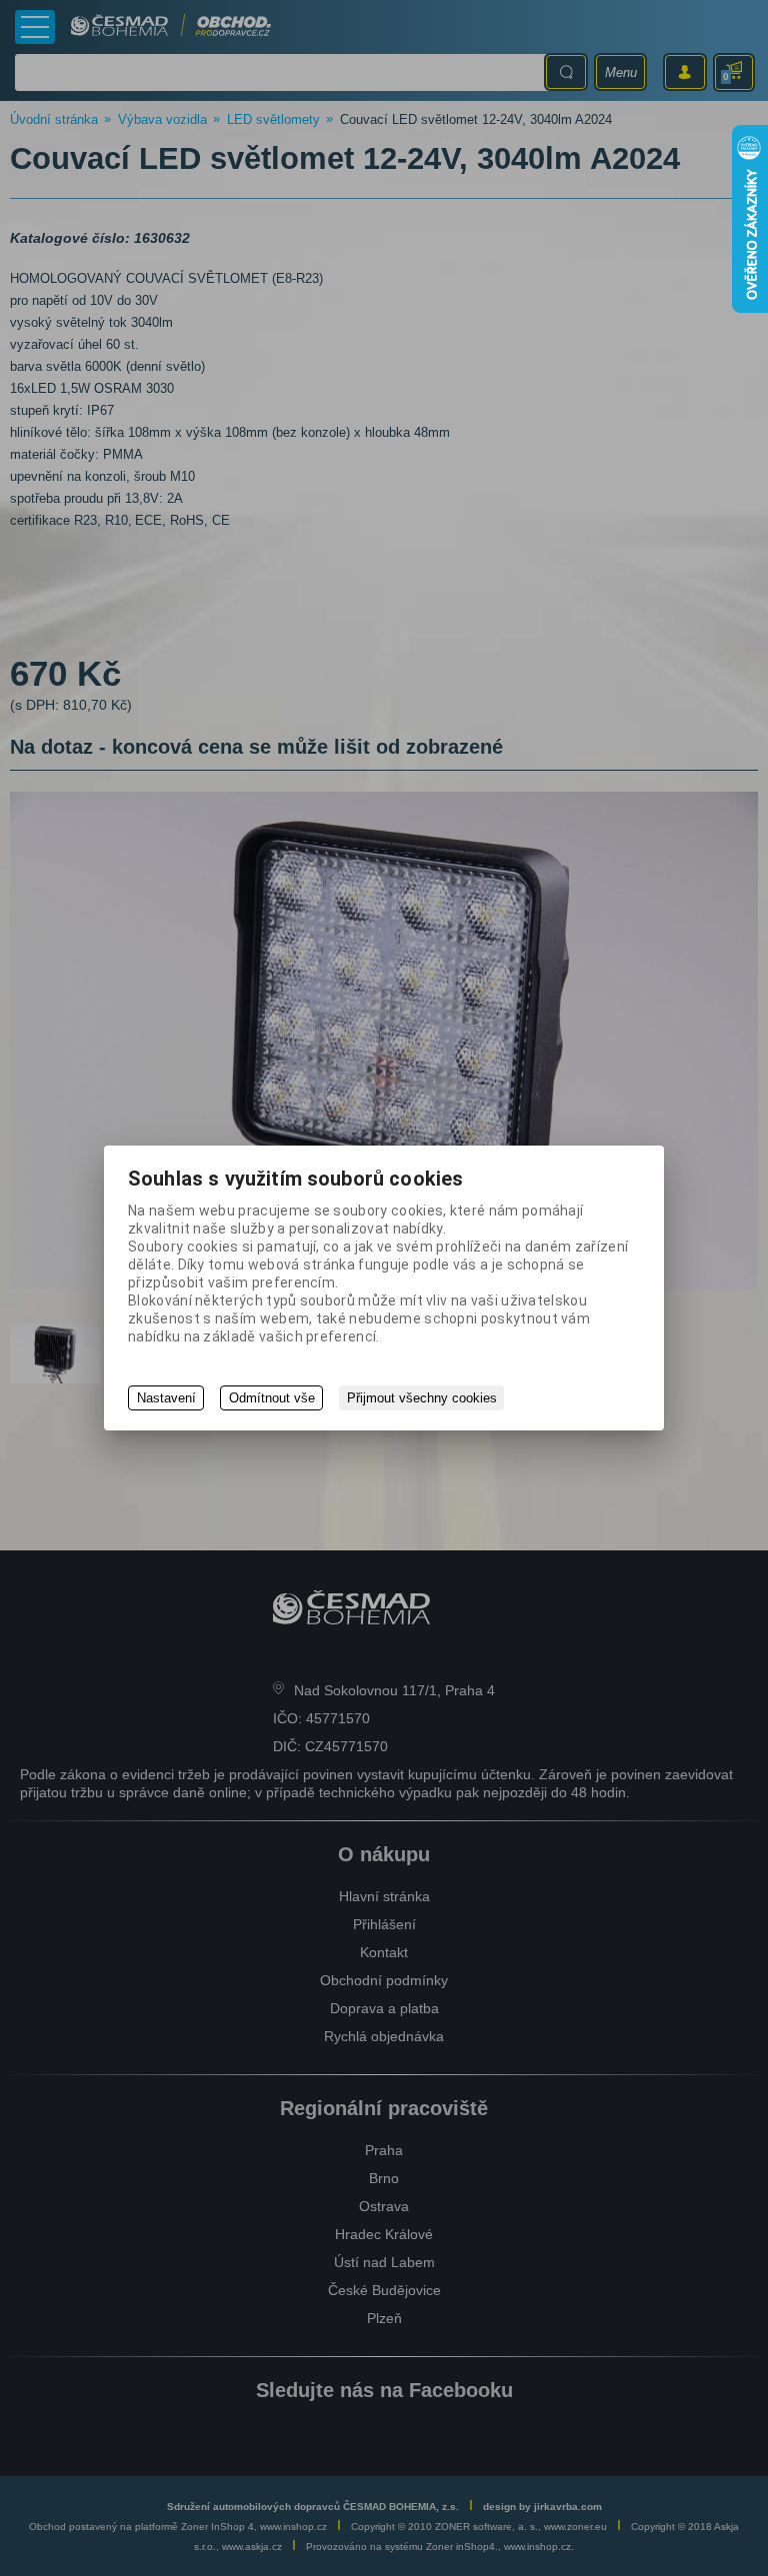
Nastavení (166, 1398)
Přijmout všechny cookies (422, 1398)
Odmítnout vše (272, 1398)
